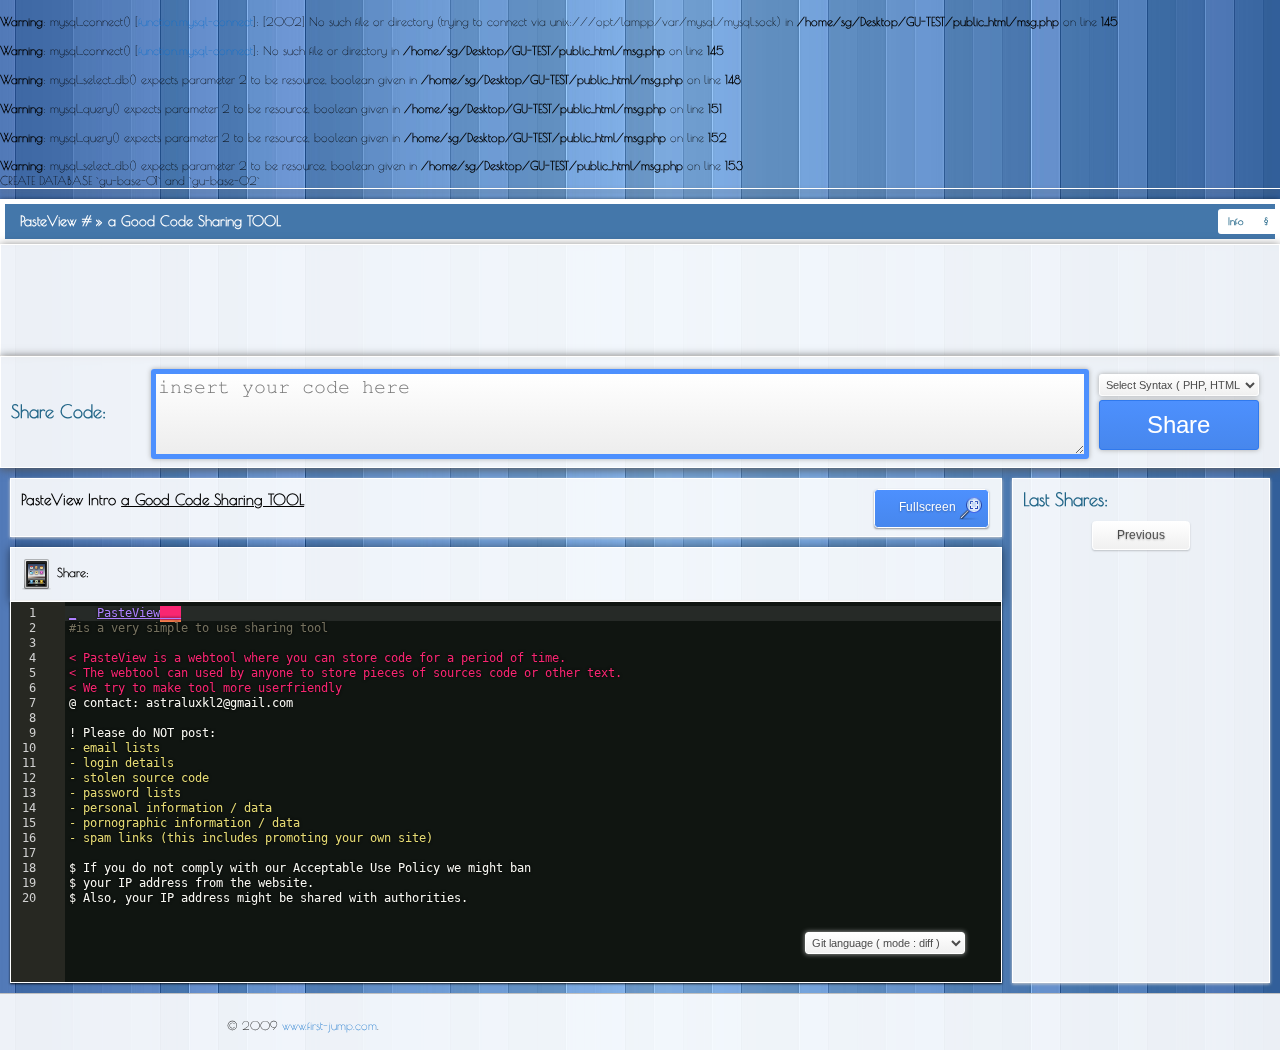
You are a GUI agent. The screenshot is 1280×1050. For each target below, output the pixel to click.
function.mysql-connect (195, 21)
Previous (1141, 535)
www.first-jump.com (329, 1025)
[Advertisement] (640, 300)
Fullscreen (929, 507)
